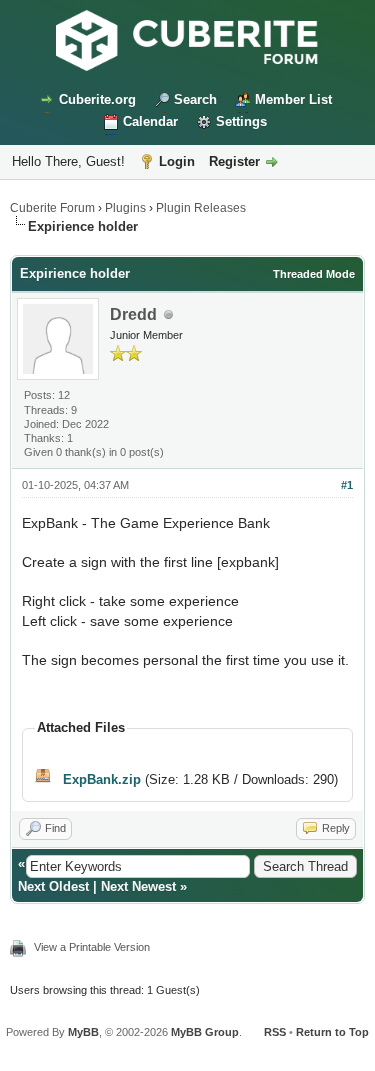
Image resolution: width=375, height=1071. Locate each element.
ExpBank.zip (102, 779)
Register (234, 161)
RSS (275, 1032)
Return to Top (332, 1032)
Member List (293, 99)
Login (177, 161)
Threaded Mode (314, 274)
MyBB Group (205, 1032)
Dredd (133, 314)
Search (195, 99)
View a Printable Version (92, 947)
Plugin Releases (201, 208)
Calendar (150, 121)
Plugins (125, 208)
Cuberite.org (97, 99)
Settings (241, 121)
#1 (347, 485)
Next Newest (138, 886)
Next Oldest (53, 886)
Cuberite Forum (52, 208)
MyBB (83, 1032)
